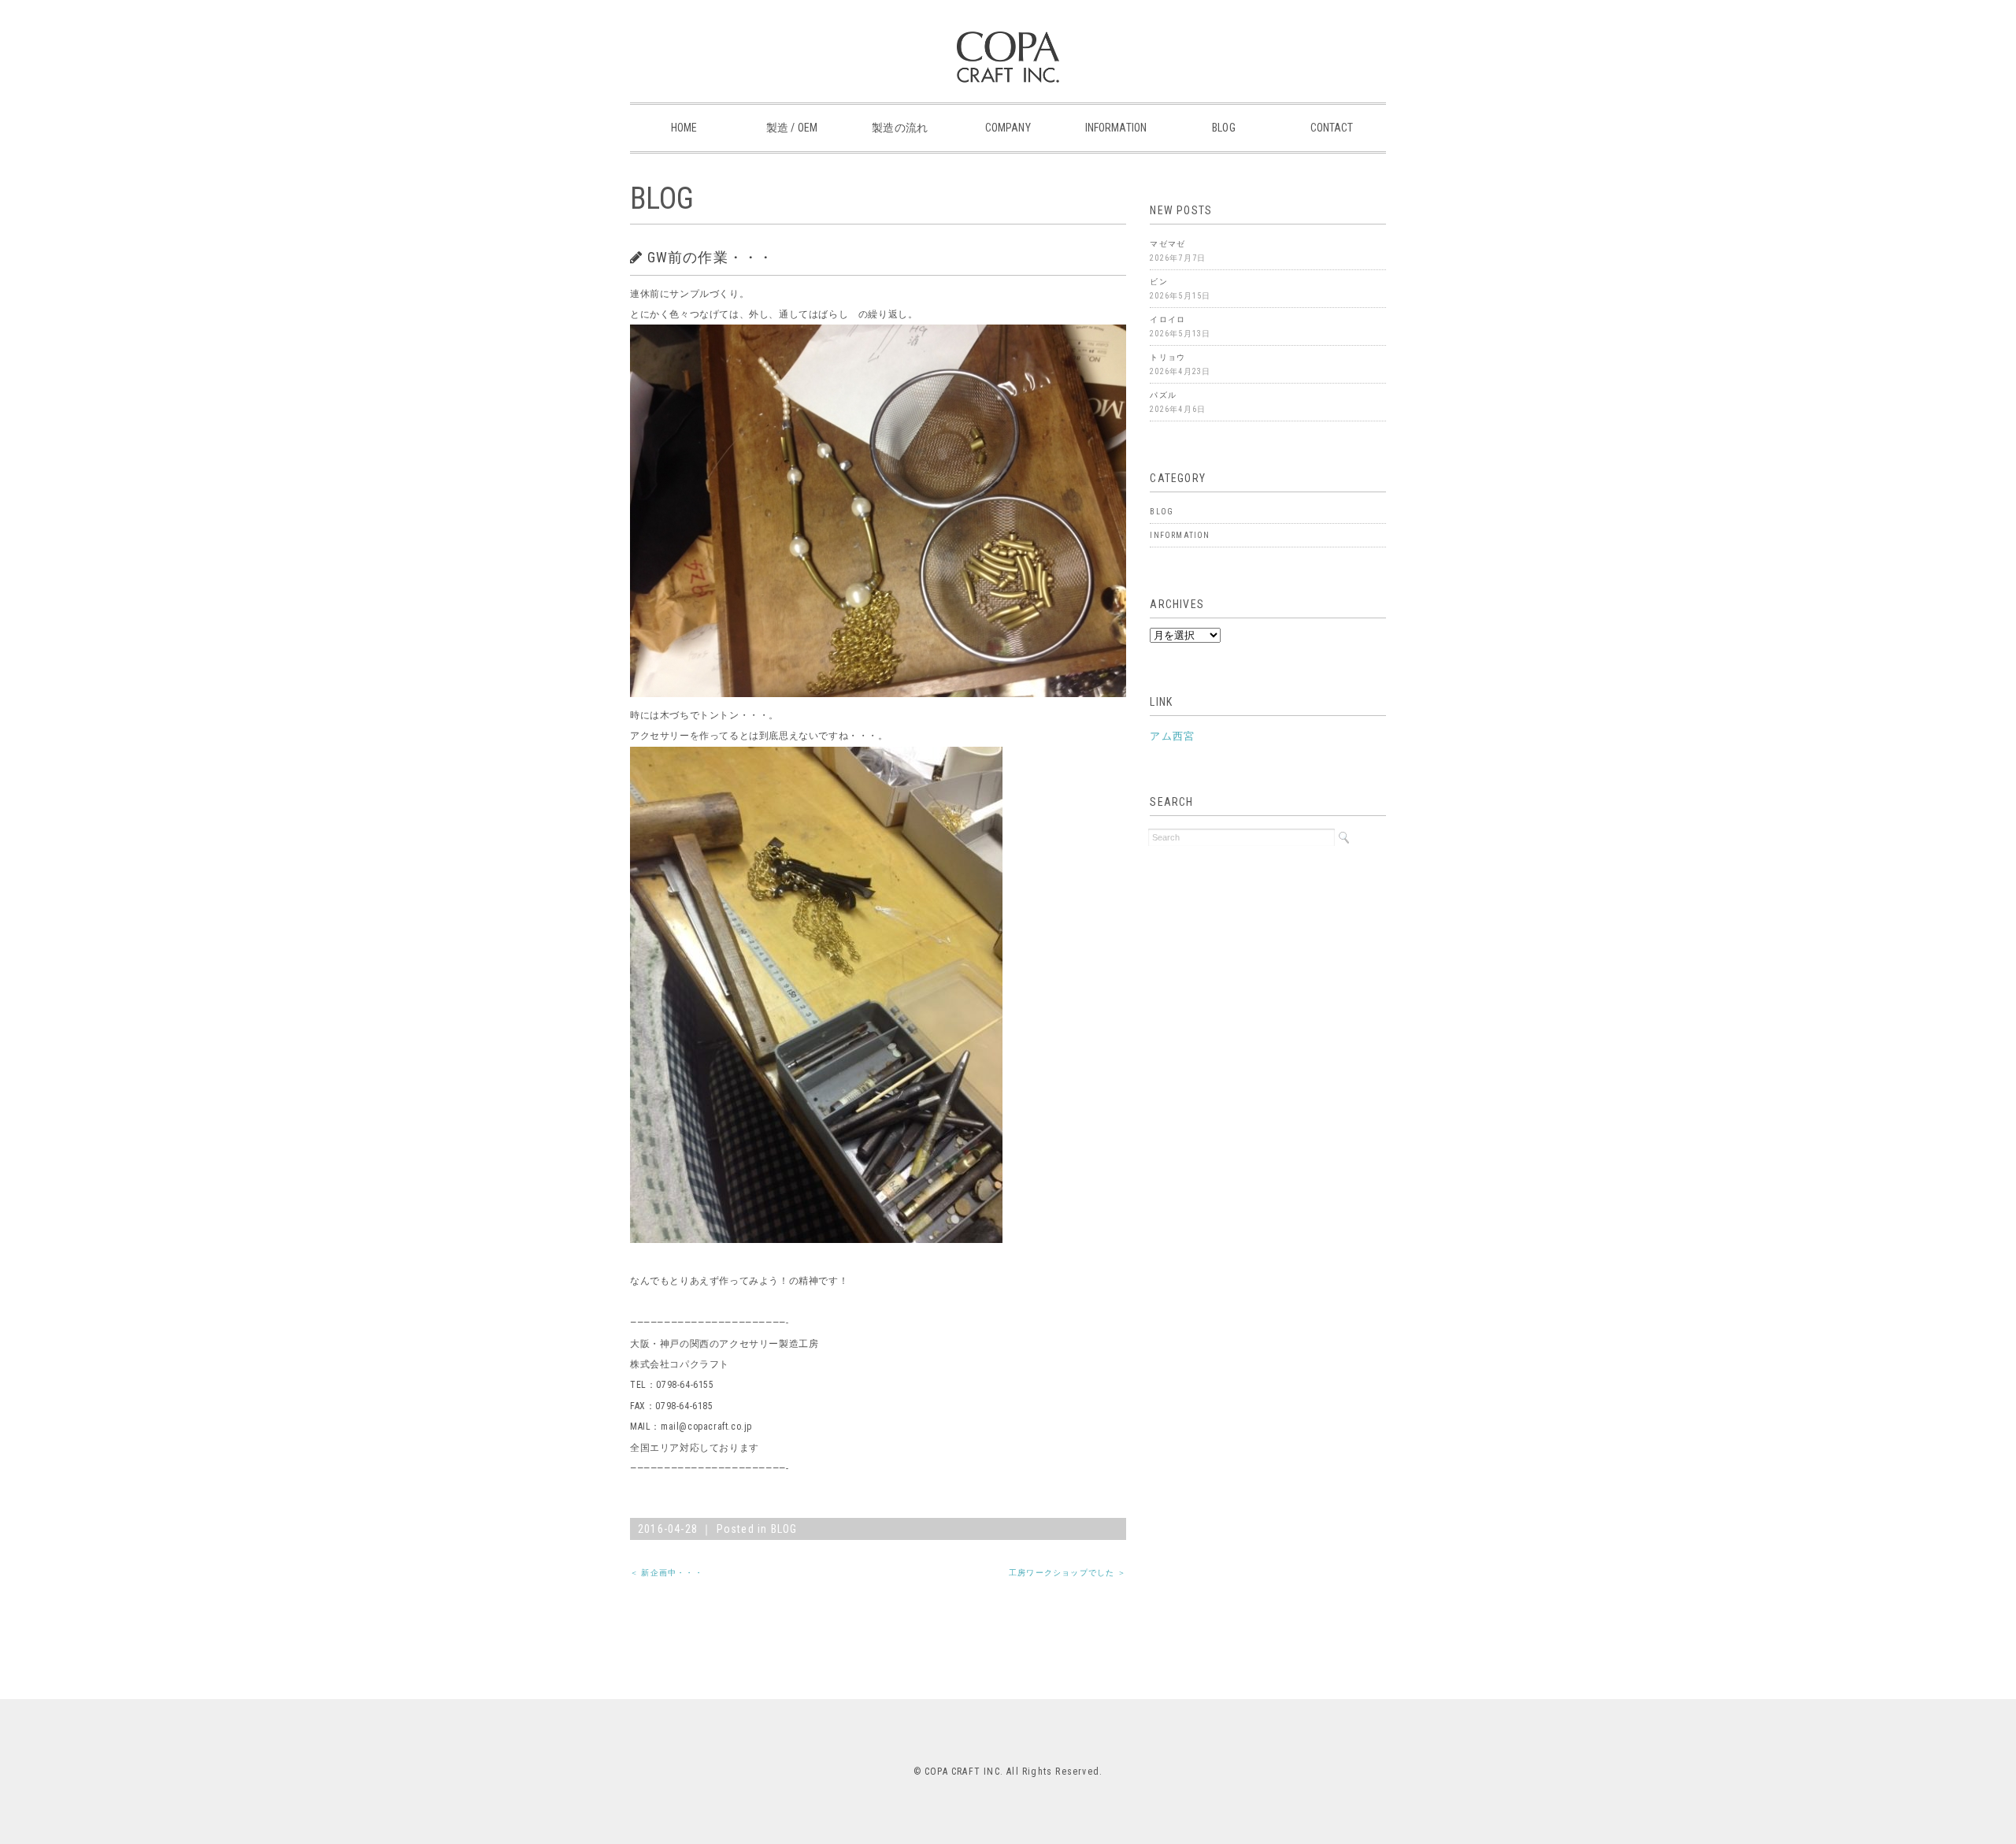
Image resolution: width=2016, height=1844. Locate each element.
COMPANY (1008, 128)
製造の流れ (900, 128)
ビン (1158, 282)
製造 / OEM (792, 128)
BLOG (1224, 128)
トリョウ (1167, 357)
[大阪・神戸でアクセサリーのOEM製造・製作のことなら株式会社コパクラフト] (1008, 43)
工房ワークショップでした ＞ (1067, 1573)
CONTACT (1332, 128)
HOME (684, 128)
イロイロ (1167, 319)
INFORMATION (1116, 128)
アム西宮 (1172, 736)
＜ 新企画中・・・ (667, 1573)
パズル (1163, 395)
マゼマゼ (1167, 244)
